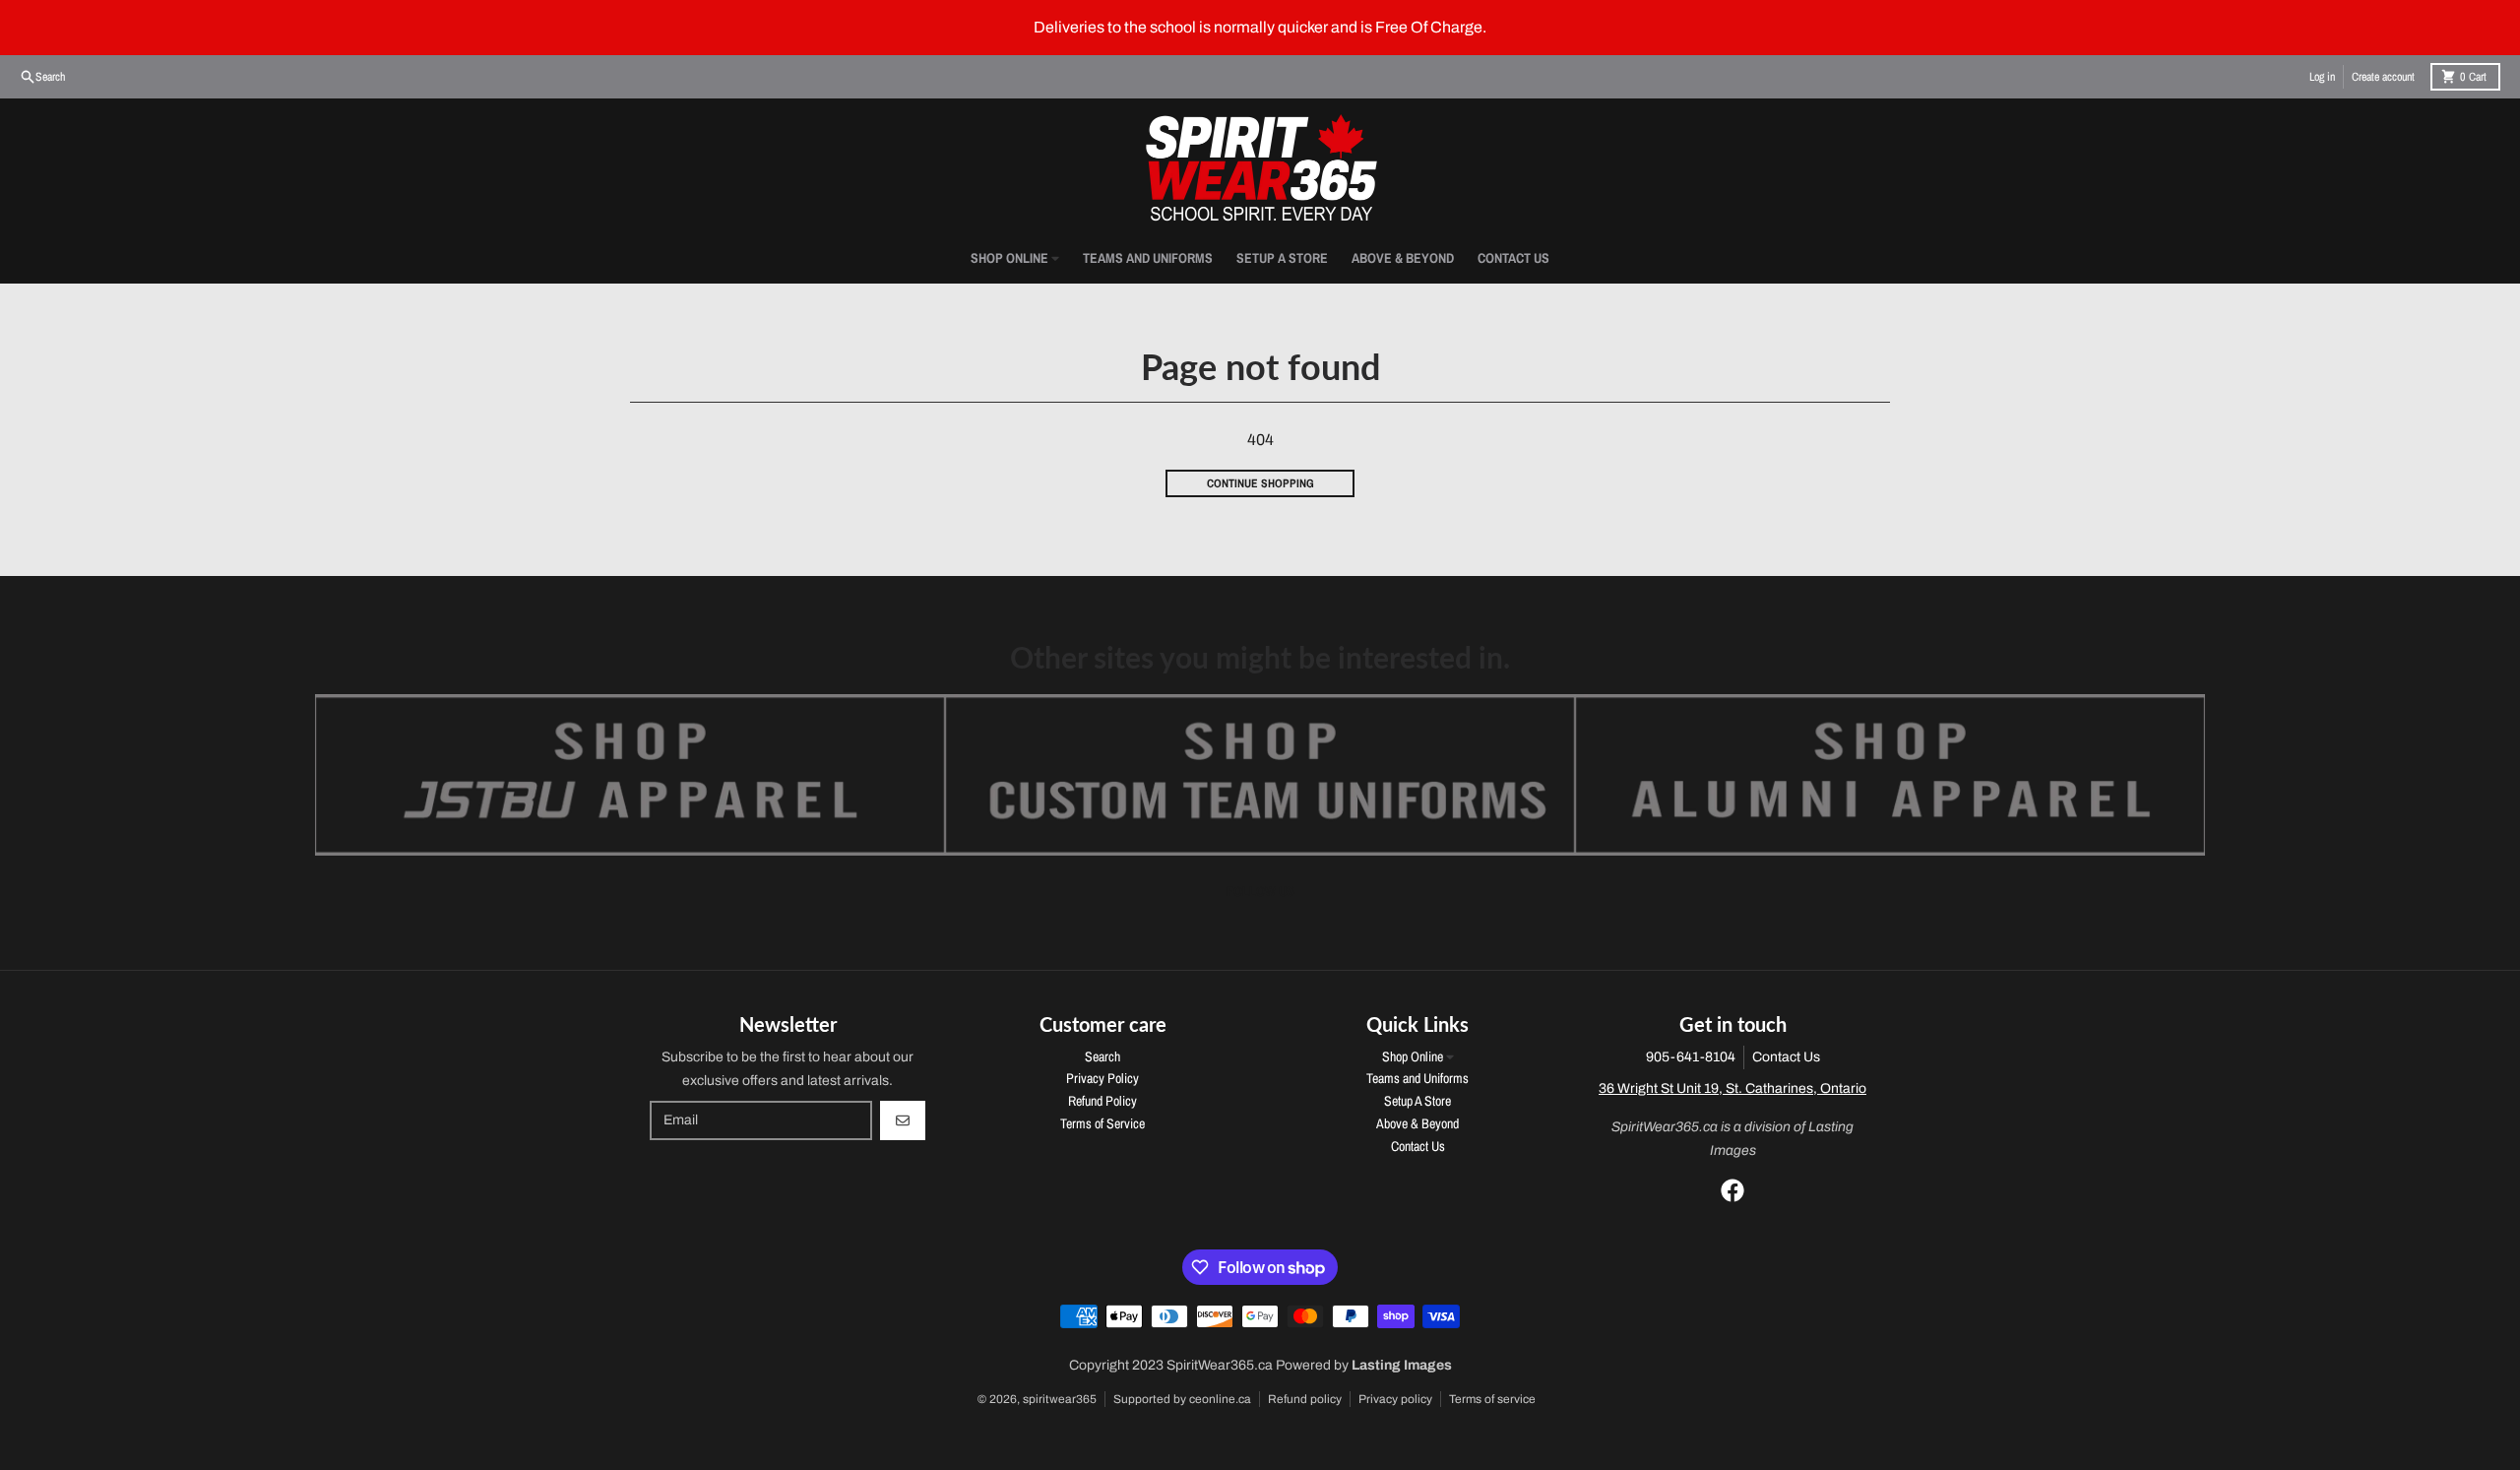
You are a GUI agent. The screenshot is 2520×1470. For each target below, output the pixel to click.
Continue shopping (1260, 483)
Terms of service (1492, 1399)
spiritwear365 (1060, 1399)
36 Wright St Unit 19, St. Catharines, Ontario (1732, 1088)
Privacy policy (1395, 1399)
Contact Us (1786, 1057)
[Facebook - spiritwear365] (1732, 1190)
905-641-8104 (1691, 1057)
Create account (2383, 77)
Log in (2322, 77)
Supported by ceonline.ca (1182, 1399)
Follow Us (1260, 891)
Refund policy (1305, 1399)
